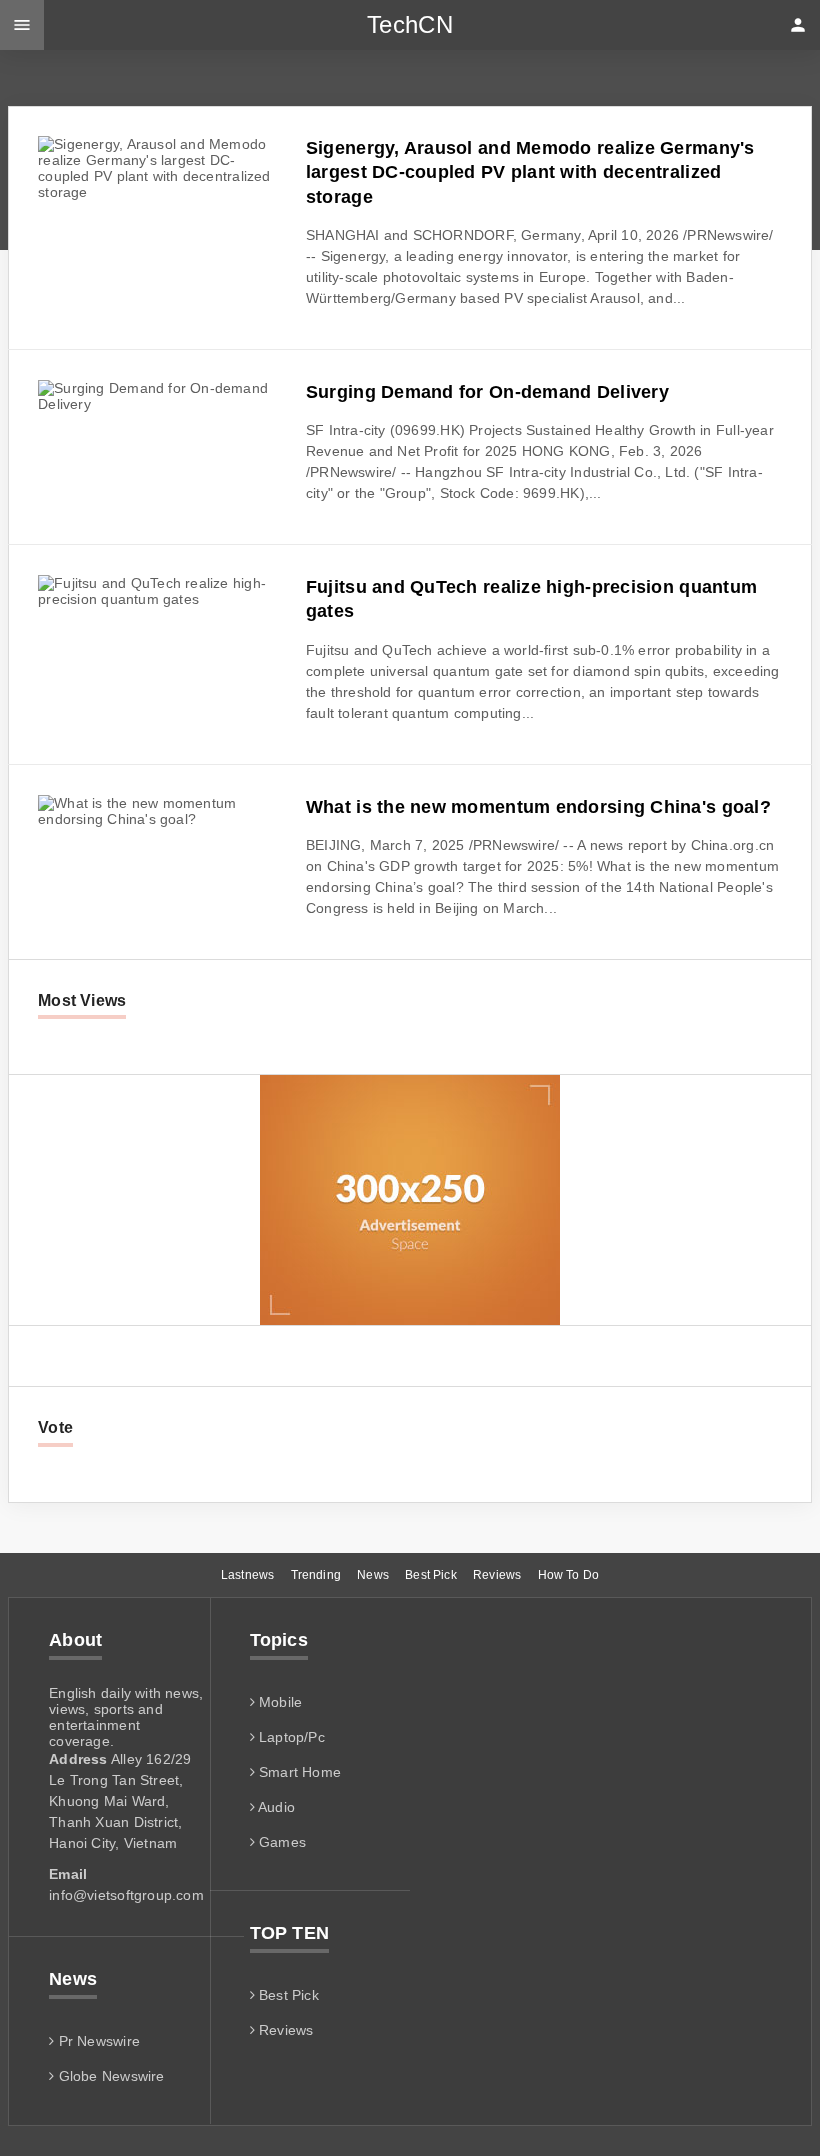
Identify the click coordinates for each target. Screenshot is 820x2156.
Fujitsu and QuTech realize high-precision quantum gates (531, 599)
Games (280, 1842)
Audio (275, 1807)
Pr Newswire (97, 2041)
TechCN (410, 24)
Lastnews (247, 1575)
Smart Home (298, 1772)
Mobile (278, 1702)
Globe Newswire (109, 2076)
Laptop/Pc (290, 1737)
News (373, 1575)
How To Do (569, 1575)
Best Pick (431, 1575)
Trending (316, 1575)
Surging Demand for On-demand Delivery (487, 392)
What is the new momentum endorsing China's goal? (538, 807)
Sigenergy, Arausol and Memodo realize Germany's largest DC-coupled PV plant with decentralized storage (530, 172)
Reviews (497, 1575)
